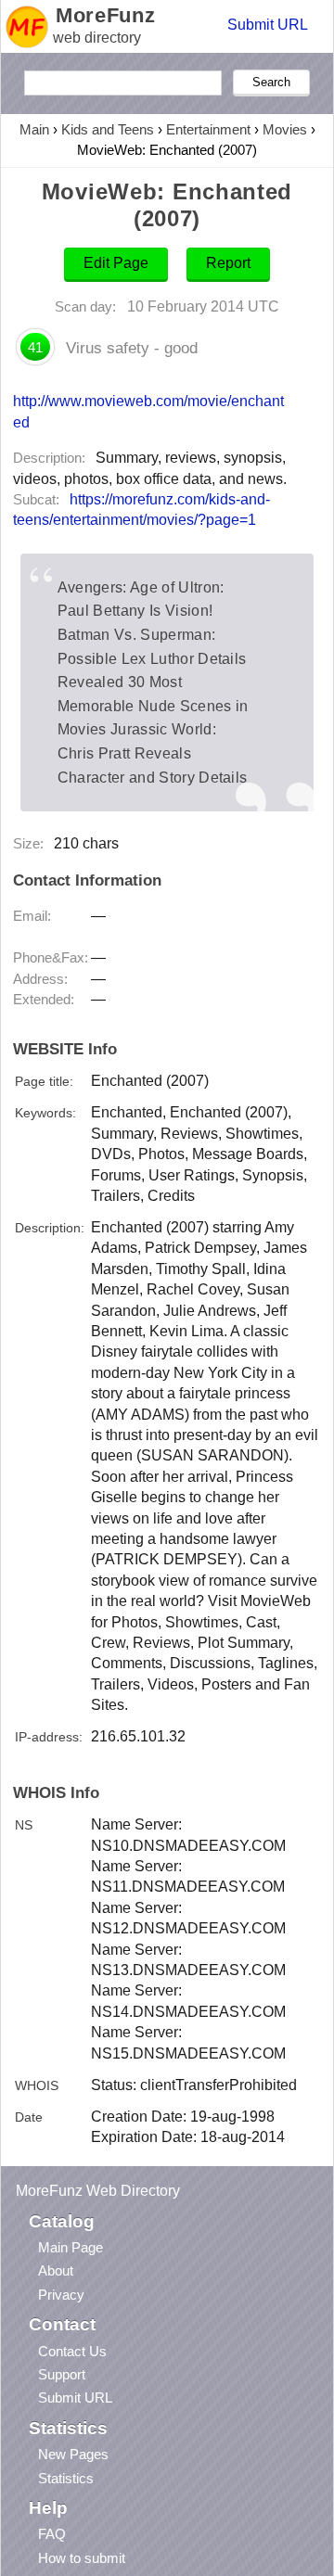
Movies (285, 129)
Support (62, 2374)
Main (34, 129)
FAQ (52, 2534)
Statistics (66, 2478)
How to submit (82, 2558)
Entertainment (208, 129)
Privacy (61, 2295)
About (56, 2270)
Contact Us (72, 2351)
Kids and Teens (108, 129)
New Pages (73, 2454)
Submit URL (268, 25)
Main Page (71, 2247)
